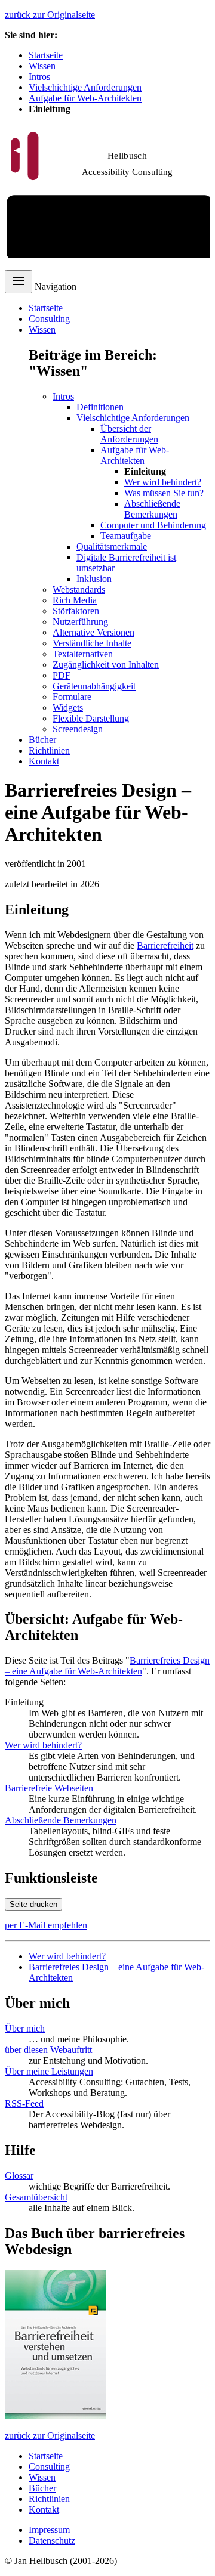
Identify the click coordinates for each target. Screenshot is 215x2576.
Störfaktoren (76, 611)
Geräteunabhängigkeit (94, 686)
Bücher (42, 740)
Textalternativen (83, 654)
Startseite (46, 55)
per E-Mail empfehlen (46, 1925)
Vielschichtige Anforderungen (85, 87)
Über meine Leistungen (49, 2071)
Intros (39, 77)
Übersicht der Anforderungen (129, 434)
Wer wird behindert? (163, 482)
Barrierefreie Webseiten (49, 1788)
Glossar (19, 2176)
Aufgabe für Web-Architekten (85, 98)
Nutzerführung (80, 622)
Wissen (42, 66)
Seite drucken (33, 1904)
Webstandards (79, 589)
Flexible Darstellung (91, 718)
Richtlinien (49, 750)
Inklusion (94, 579)
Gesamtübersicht (36, 2197)
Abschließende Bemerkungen (152, 509)
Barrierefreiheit (165, 945)
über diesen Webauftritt (48, 2050)
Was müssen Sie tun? (164, 493)
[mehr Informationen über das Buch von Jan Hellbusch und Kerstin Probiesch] (56, 2415)
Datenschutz (52, 2541)
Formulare (72, 697)
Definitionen (100, 407)
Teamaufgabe (126, 536)
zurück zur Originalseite (50, 15)
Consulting (49, 319)
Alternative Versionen (93, 632)
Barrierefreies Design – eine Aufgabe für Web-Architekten (107, 1666)
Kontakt (44, 761)
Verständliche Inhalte (92, 643)
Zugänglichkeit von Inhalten (106, 665)
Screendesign (78, 729)
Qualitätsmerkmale (112, 547)
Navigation (56, 287)
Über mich (25, 2028)
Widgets (68, 708)
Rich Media (75, 600)
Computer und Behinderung (153, 525)
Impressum (49, 2530)
